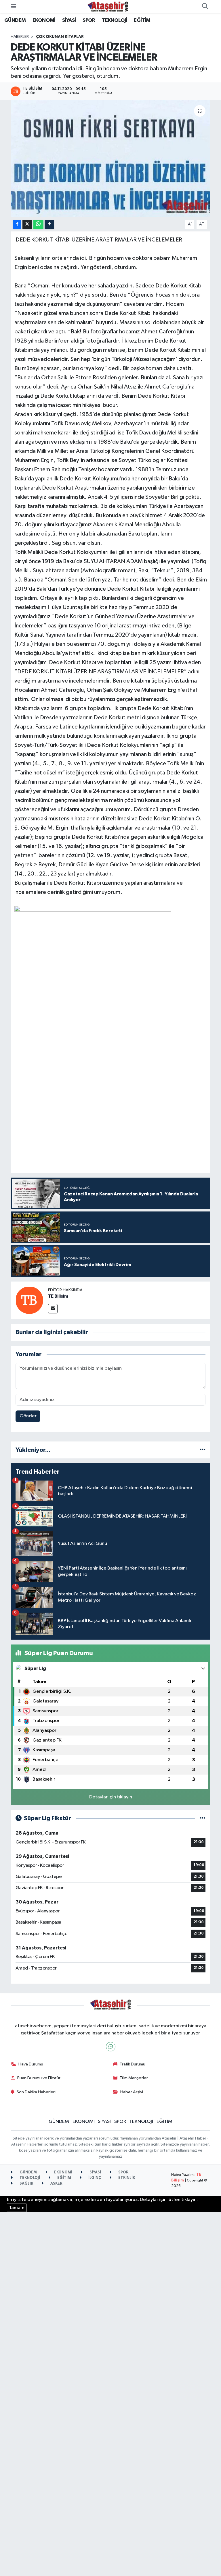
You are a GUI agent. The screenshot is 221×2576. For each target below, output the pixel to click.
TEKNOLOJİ (115, 20)
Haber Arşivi (132, 2092)
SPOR (89, 20)
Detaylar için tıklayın (111, 1797)
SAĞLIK (26, 2184)
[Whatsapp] (111, 2047)
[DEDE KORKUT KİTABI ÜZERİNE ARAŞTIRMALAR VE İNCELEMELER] (111, 159)
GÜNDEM (15, 20)
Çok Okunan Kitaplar (60, 37)
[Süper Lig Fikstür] (203, 1818)
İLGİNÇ (94, 2178)
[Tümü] (203, 1450)
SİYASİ (69, 20)
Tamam (17, 2208)
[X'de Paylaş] (27, 224)
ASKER (56, 2184)
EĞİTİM (142, 20)
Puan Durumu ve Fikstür (39, 2078)
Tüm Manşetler (134, 2078)
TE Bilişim (58, 1296)
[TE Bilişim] (29, 1300)
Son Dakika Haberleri (36, 2092)
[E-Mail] (53, 1309)
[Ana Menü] (13, 6)
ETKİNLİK (126, 2178)
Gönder (28, 1416)
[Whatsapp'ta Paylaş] (38, 224)
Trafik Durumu (133, 2064)
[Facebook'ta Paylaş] (17, 224)
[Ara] (205, 7)
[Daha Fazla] (49, 224)
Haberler (20, 37)
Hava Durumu (31, 2064)
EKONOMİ (44, 20)
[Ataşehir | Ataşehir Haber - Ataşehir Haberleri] (108, 6)
